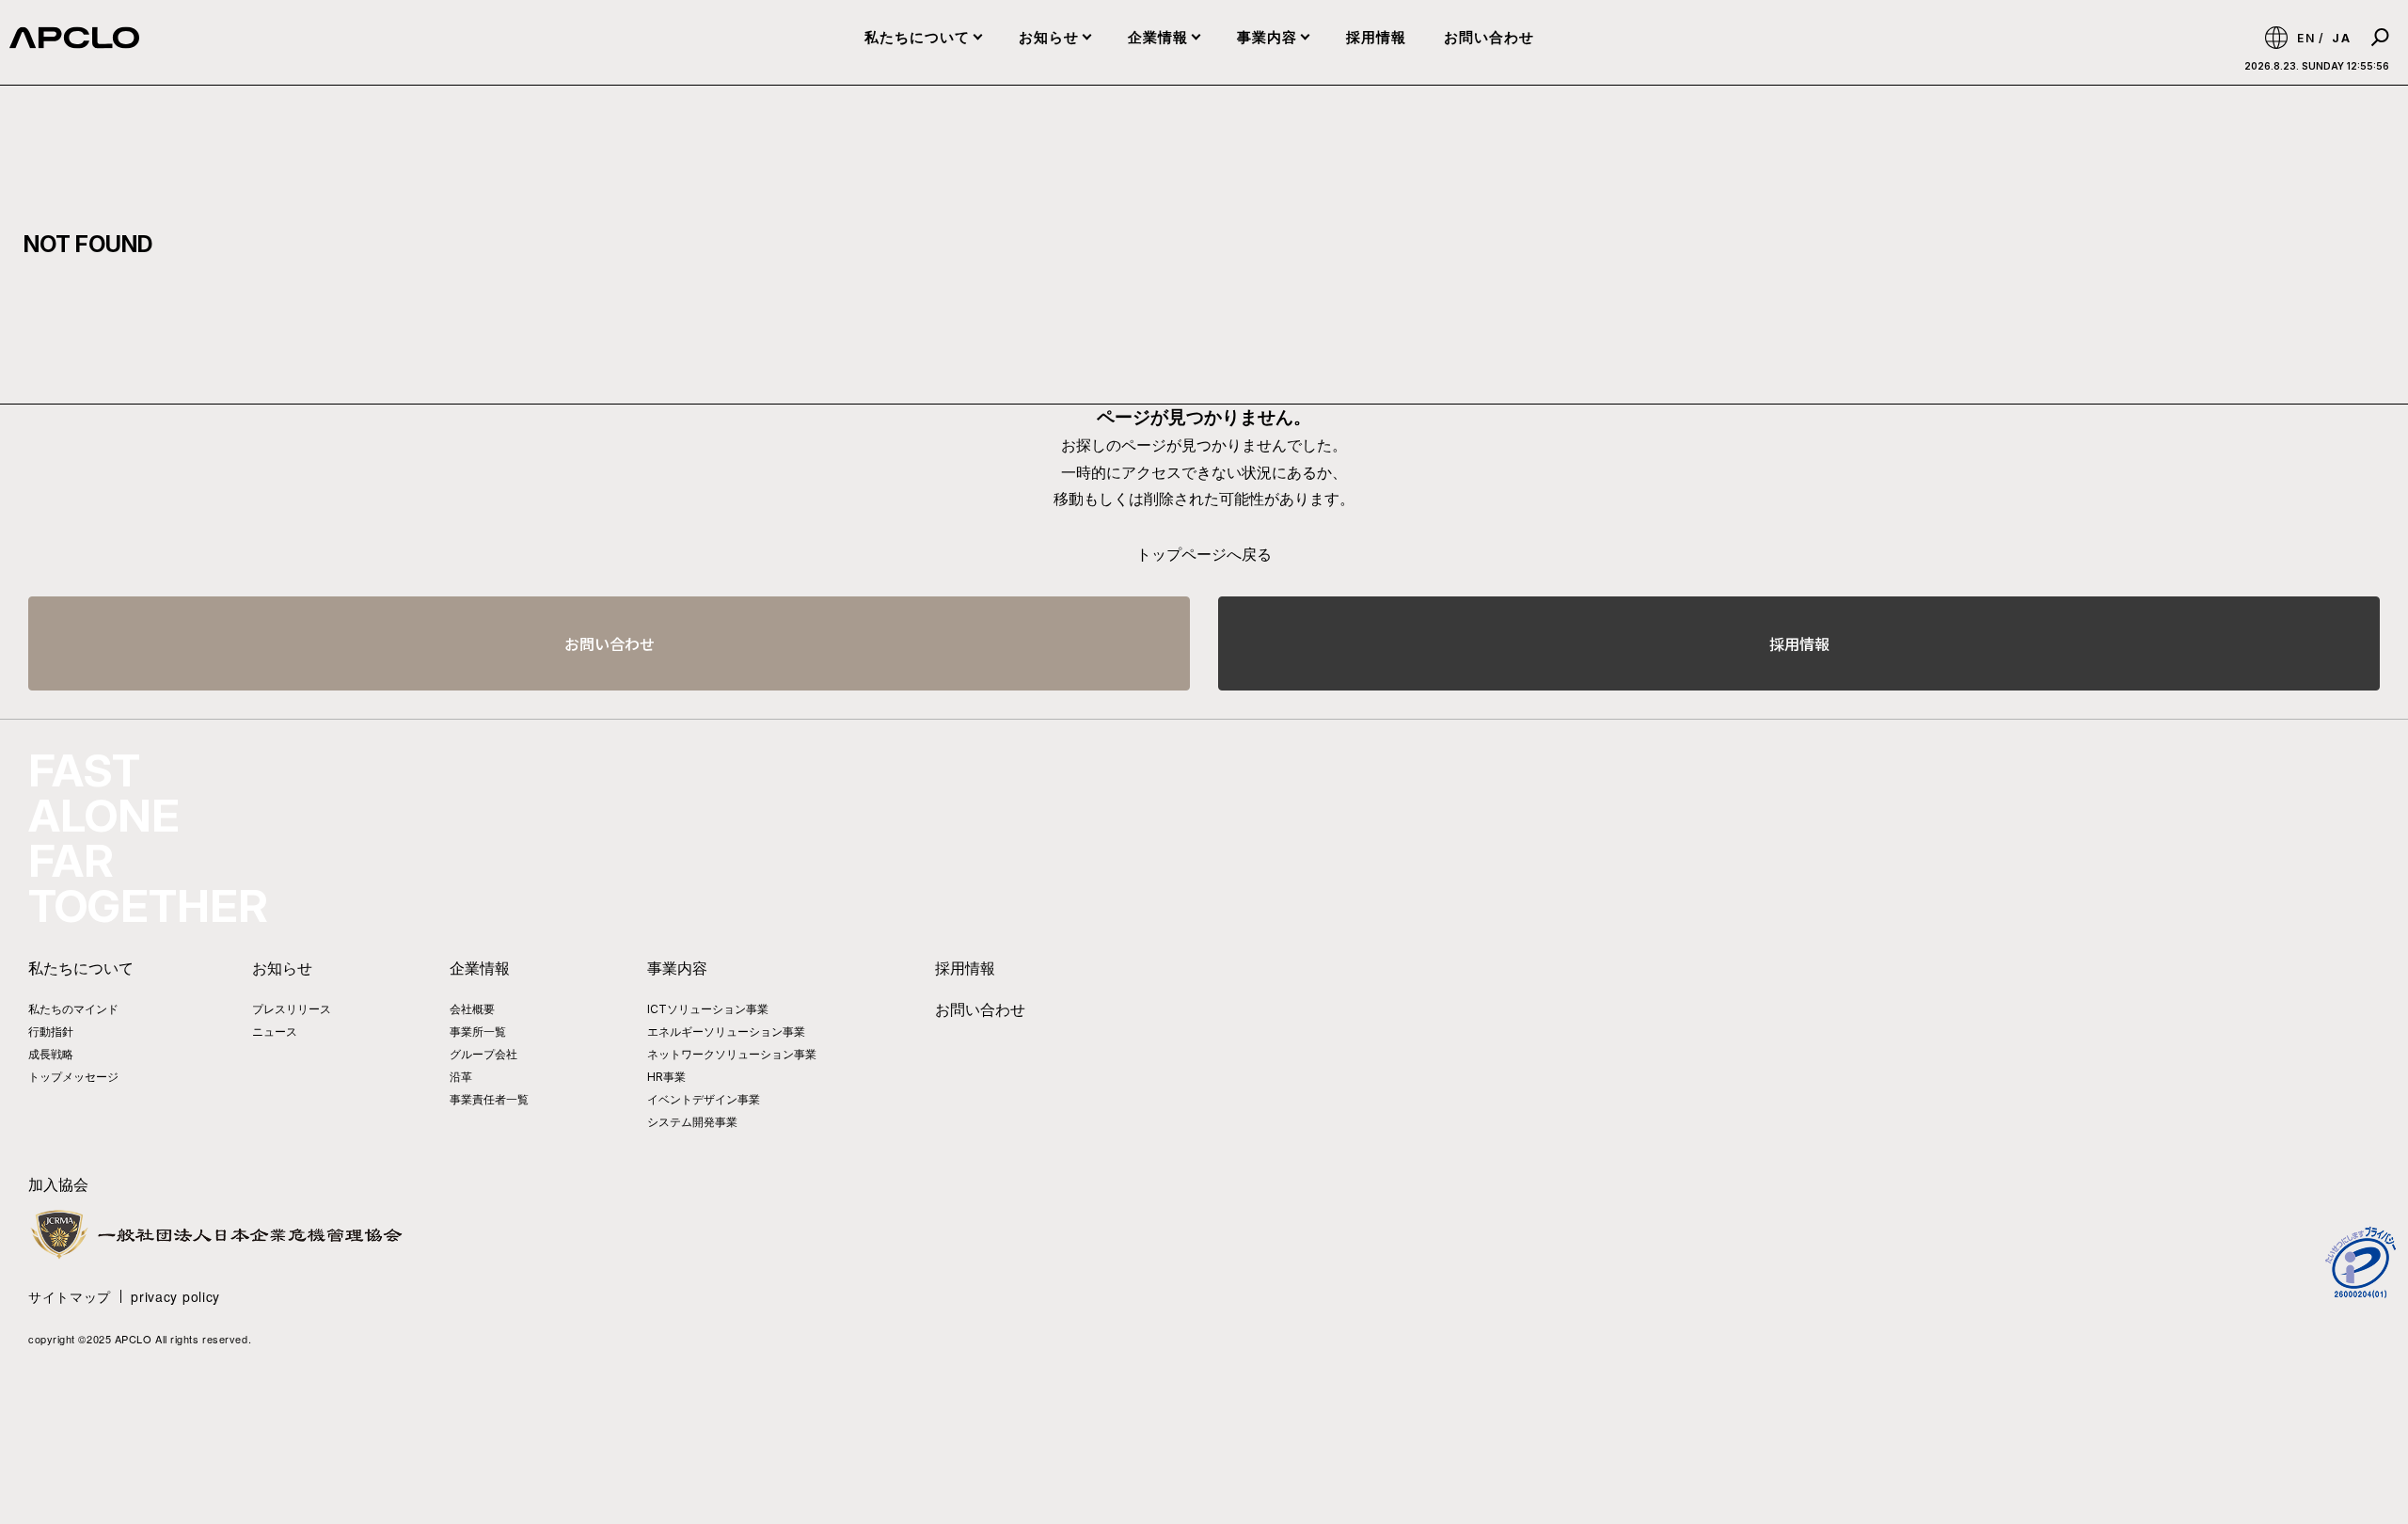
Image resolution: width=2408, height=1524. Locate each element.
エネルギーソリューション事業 (726, 1032)
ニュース (275, 1032)
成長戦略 (51, 1054)
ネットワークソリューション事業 (732, 1054)
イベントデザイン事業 (704, 1099)
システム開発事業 (692, 1122)
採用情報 (1376, 37)
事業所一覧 (478, 1032)
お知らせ (1049, 37)
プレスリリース (292, 1009)
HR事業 (666, 1077)
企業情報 (1158, 37)
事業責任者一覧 (489, 1099)
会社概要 (472, 1009)
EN (2306, 38)
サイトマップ (70, 1296)
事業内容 (1267, 37)
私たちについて (917, 37)
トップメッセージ (73, 1077)
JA (2342, 38)
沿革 (461, 1077)
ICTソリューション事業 (708, 1009)
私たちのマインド (73, 1009)
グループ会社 (483, 1054)
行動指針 (51, 1032)
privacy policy (175, 1296)
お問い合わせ (1489, 37)
